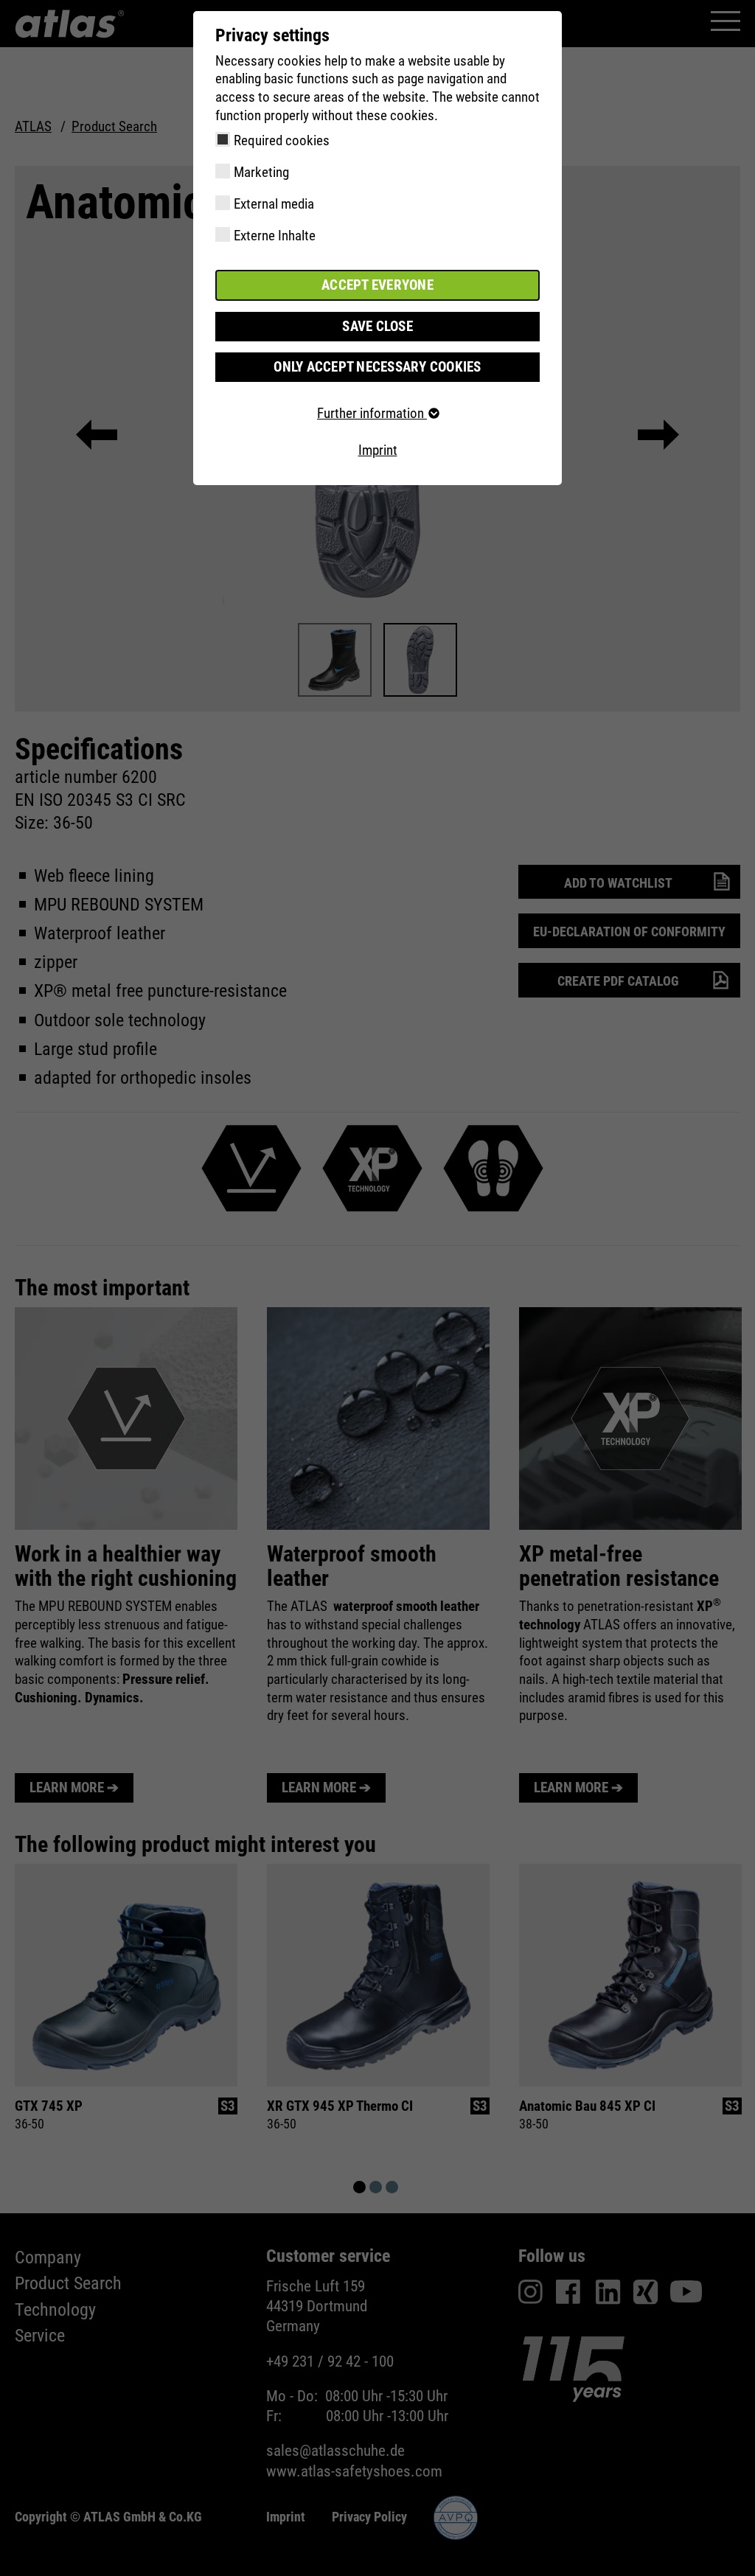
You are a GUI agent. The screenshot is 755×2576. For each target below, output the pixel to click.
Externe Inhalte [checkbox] (275, 236)
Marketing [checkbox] (261, 172)
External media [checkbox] (274, 204)
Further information (372, 413)
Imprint (378, 450)
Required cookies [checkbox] (282, 140)
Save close (377, 326)
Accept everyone (377, 285)
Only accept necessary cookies (377, 367)
